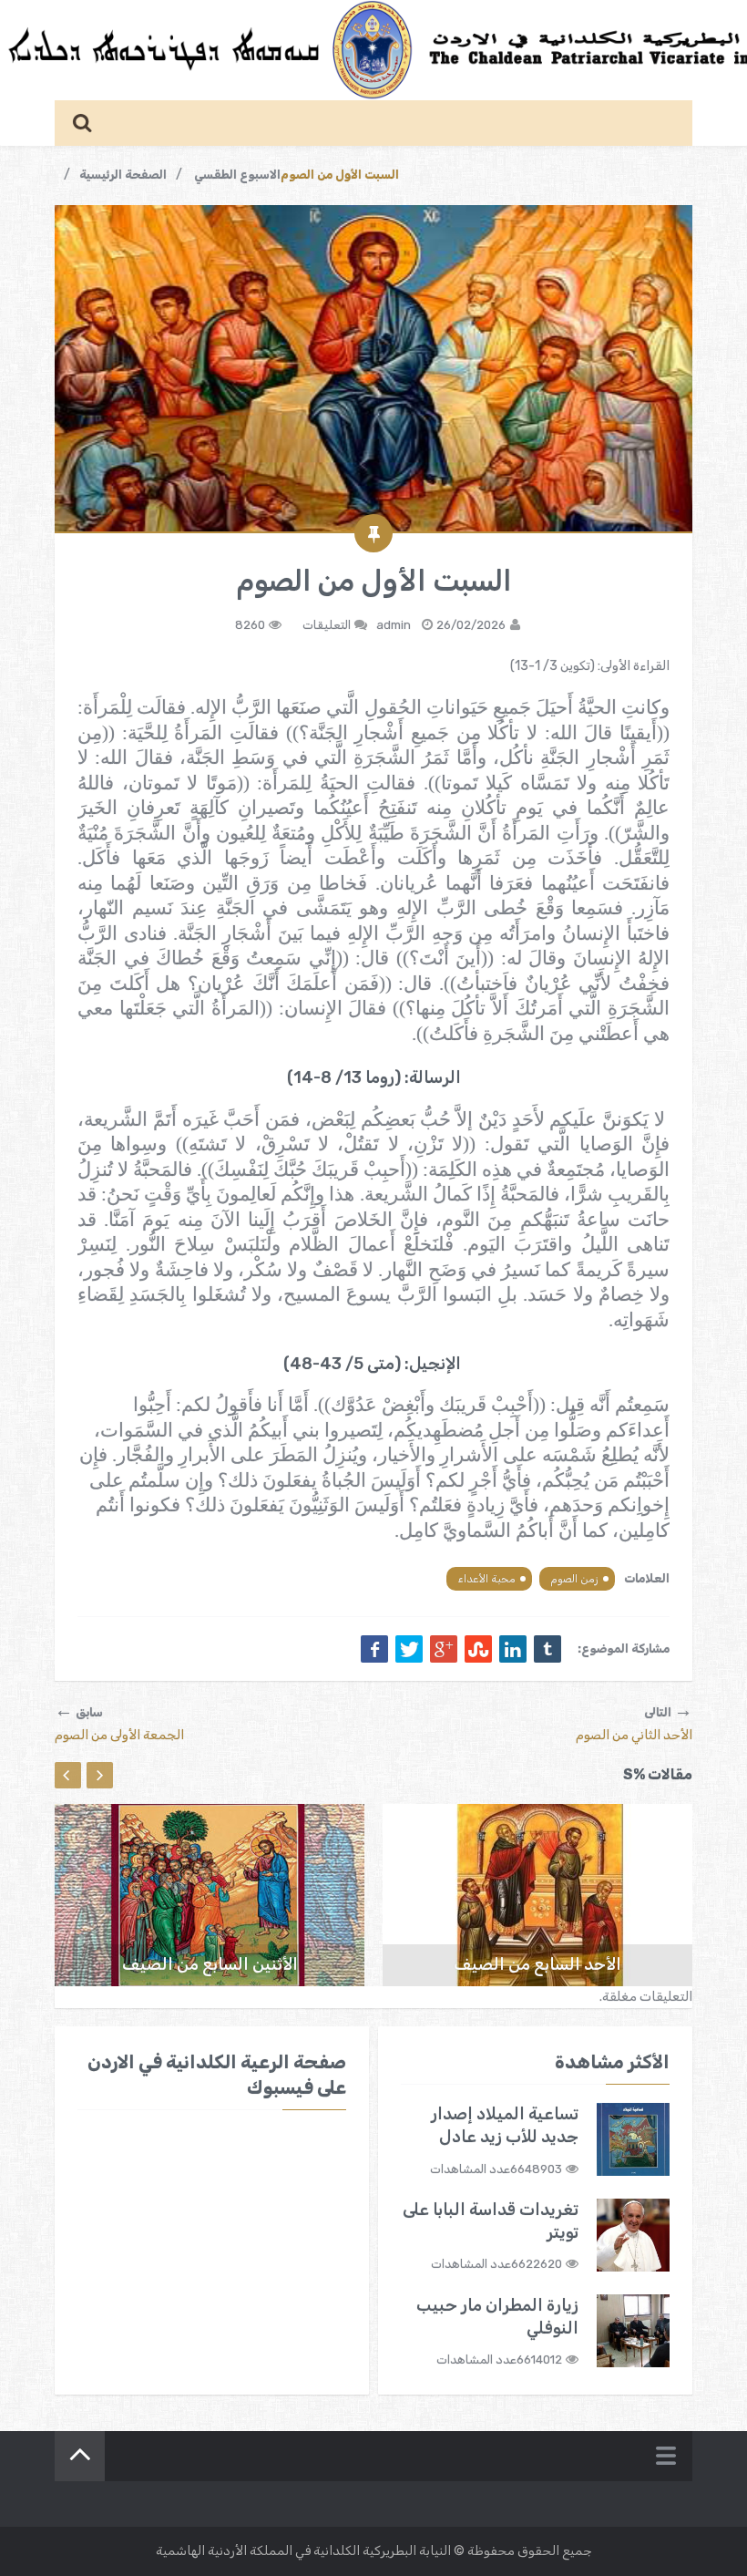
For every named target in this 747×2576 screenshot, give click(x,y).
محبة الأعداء (486, 1579)
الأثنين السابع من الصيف (210, 1964)
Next (100, 1775)
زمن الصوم (574, 1579)
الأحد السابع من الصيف (537, 1964)
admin (394, 625)
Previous (68, 1775)
